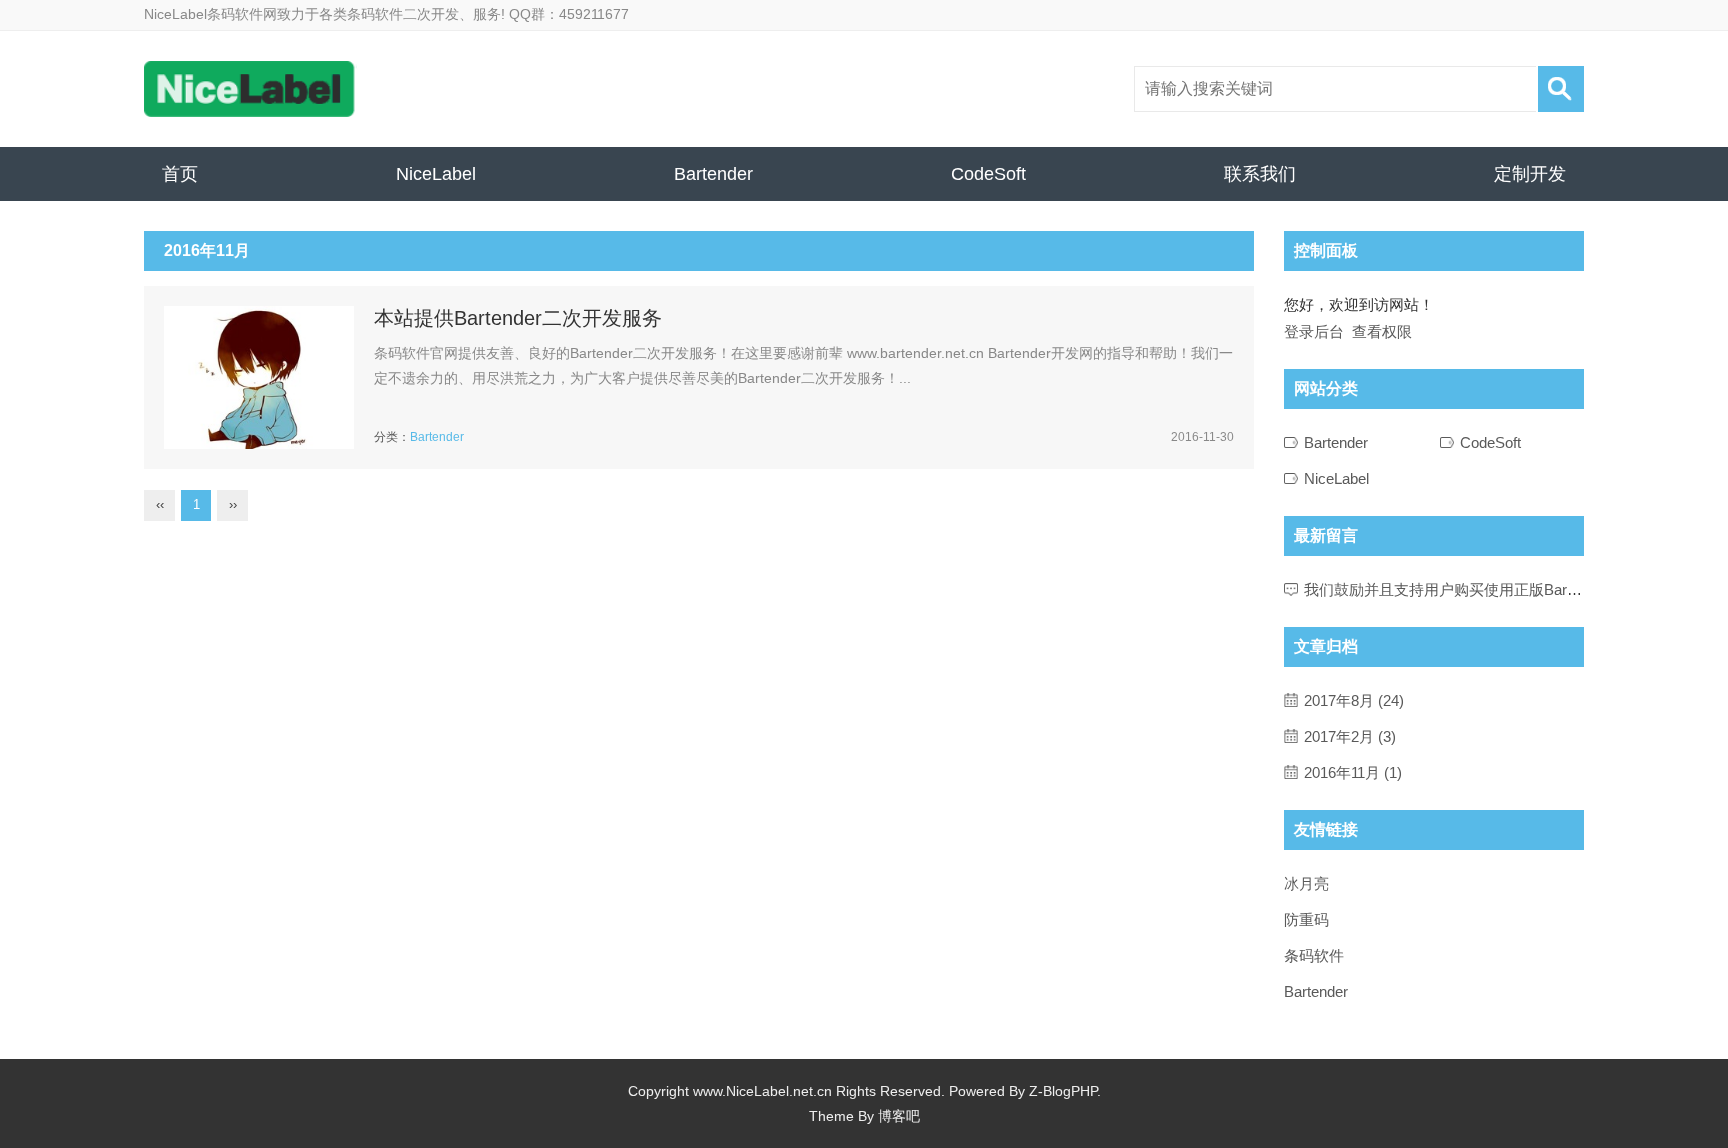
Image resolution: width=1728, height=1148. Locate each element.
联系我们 (1260, 174)
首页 (180, 174)
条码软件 (1314, 955)
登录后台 (1314, 331)
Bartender (713, 174)
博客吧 (899, 1116)
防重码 (1306, 919)
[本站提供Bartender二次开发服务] (259, 377)
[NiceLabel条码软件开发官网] (251, 89)
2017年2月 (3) (1350, 736)
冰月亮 (1306, 883)
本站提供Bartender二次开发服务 (518, 318)
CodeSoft (988, 174)
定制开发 (1530, 174)
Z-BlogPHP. (1065, 1091)
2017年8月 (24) (1354, 700)
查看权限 (1382, 331)
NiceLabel (436, 174)
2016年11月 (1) (1353, 772)
